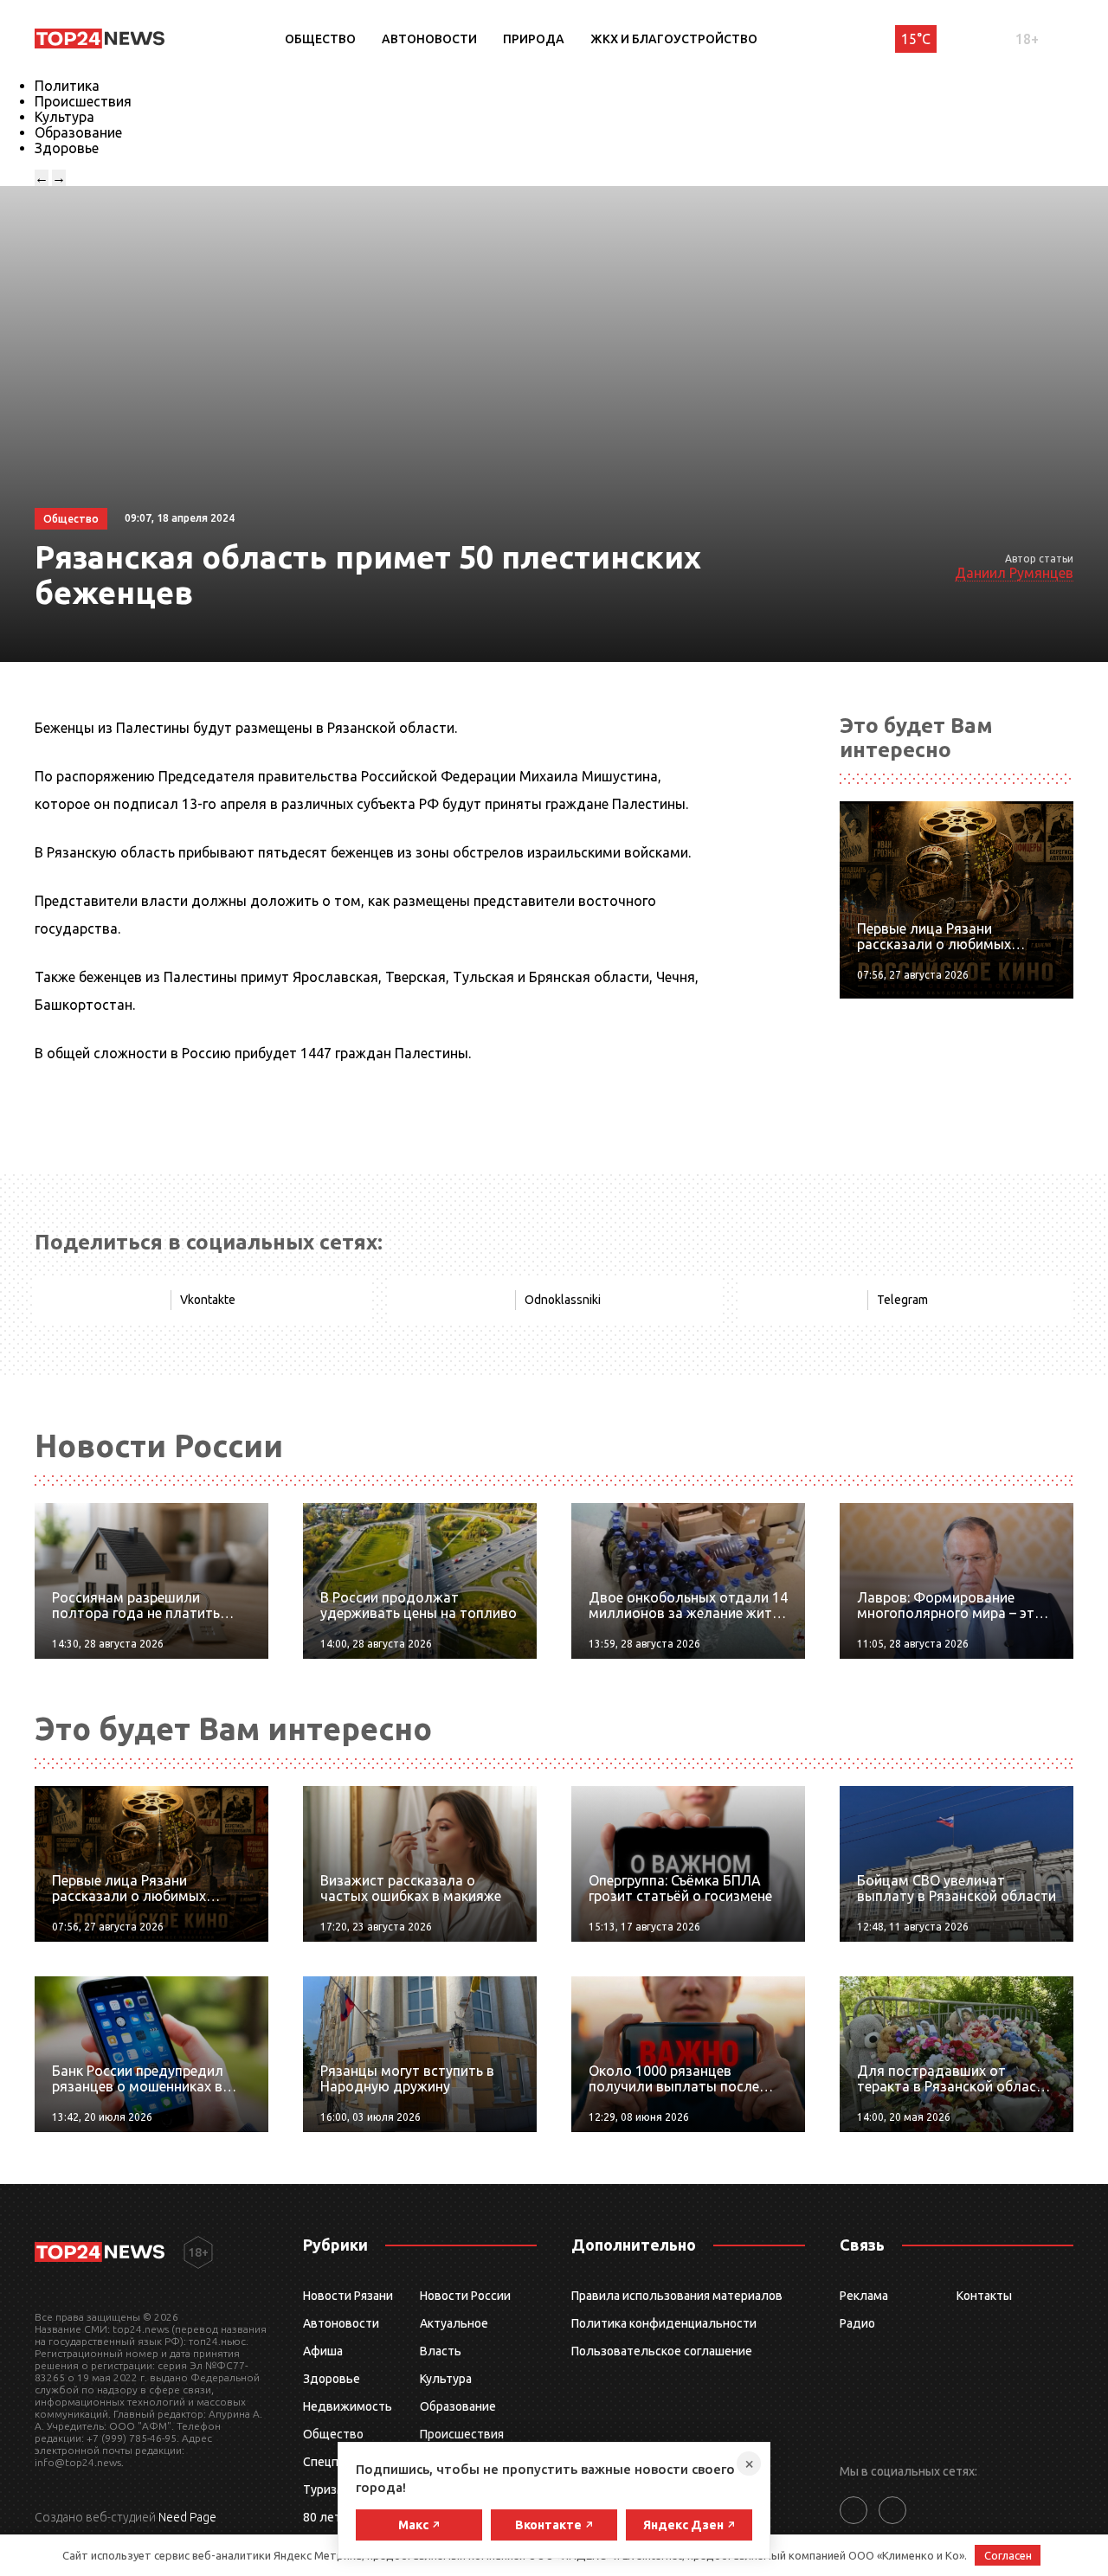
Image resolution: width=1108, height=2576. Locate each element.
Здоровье (67, 148)
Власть (441, 2351)
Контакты (984, 2296)
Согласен (1008, 2555)
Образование (78, 132)
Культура (64, 117)
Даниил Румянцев (1014, 573)
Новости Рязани (348, 2296)
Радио (857, 2323)
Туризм (324, 2489)
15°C (916, 39)
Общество (320, 39)
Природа (534, 39)
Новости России (465, 2296)
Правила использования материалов (677, 2296)
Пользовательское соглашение (662, 2351)
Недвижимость (348, 2406)
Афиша (323, 2351)
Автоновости (429, 39)
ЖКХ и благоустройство (674, 39)
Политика (67, 86)
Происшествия (83, 101)
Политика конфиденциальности (664, 2323)
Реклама (864, 2296)
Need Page (187, 2517)
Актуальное (454, 2323)
